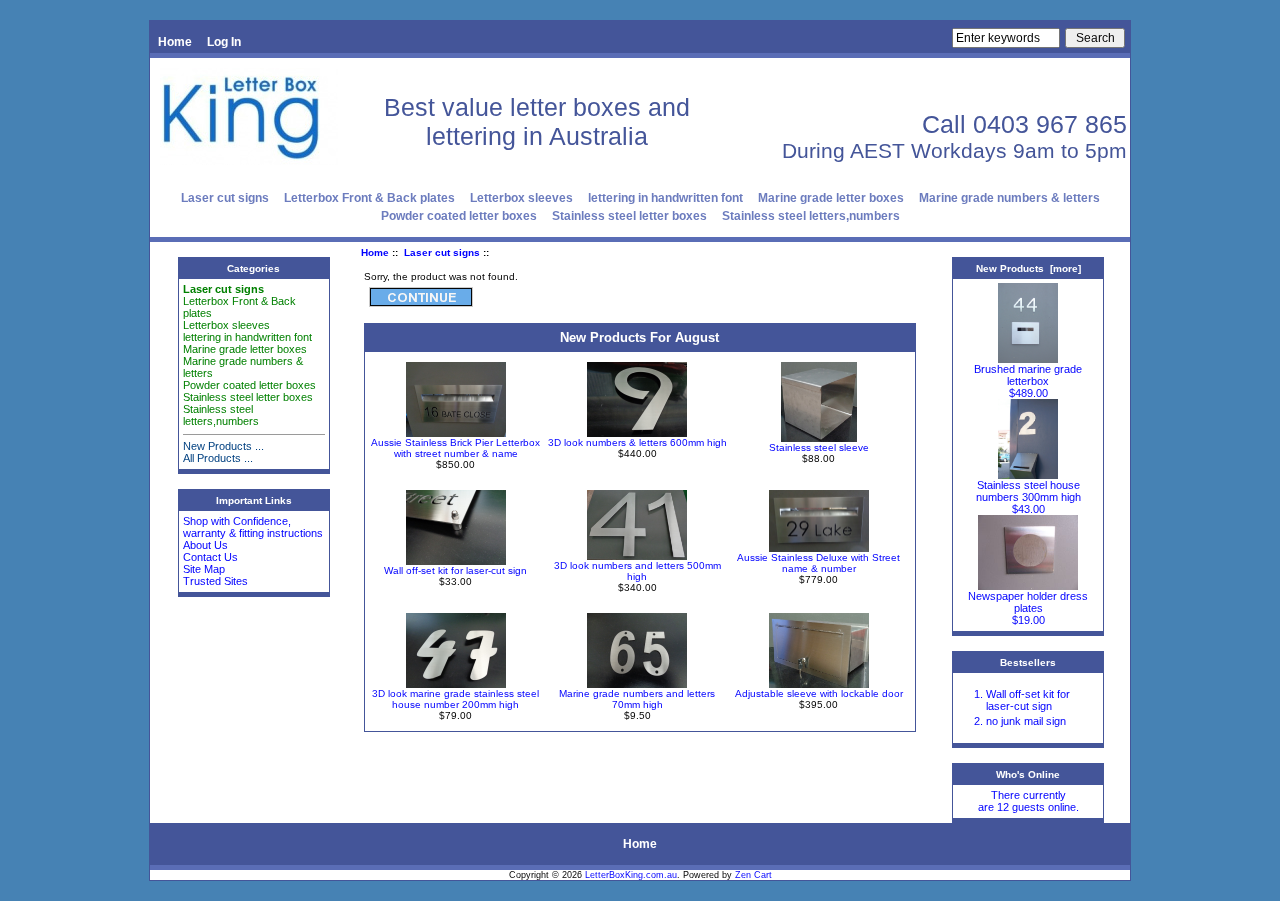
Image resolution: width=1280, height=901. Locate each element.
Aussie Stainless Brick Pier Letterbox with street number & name (455, 448)
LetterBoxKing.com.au (631, 875)
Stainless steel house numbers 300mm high (1028, 491)
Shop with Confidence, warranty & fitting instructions (253, 527)
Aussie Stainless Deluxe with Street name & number (818, 563)
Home (175, 42)
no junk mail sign (1026, 721)
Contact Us (210, 557)
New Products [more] (1028, 268)
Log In (224, 42)
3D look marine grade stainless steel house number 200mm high (455, 699)
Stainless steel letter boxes (629, 216)
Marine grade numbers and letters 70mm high (637, 699)
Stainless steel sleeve (819, 447)
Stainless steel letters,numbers (811, 216)
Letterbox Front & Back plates (369, 198)
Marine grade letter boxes (831, 198)
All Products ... (218, 458)
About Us (205, 545)
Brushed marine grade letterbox (1028, 375)
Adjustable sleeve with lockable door (819, 693)
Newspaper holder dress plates (1028, 602)
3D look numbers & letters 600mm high (637, 442)
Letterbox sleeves (521, 198)
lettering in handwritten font (665, 198)
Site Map (204, 569)
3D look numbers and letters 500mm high (637, 571)
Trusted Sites (215, 581)
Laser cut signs (442, 252)
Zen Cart (753, 875)
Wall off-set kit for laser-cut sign (455, 570)
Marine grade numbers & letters (1009, 198)
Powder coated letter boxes (459, 216)
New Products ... (223, 446)
